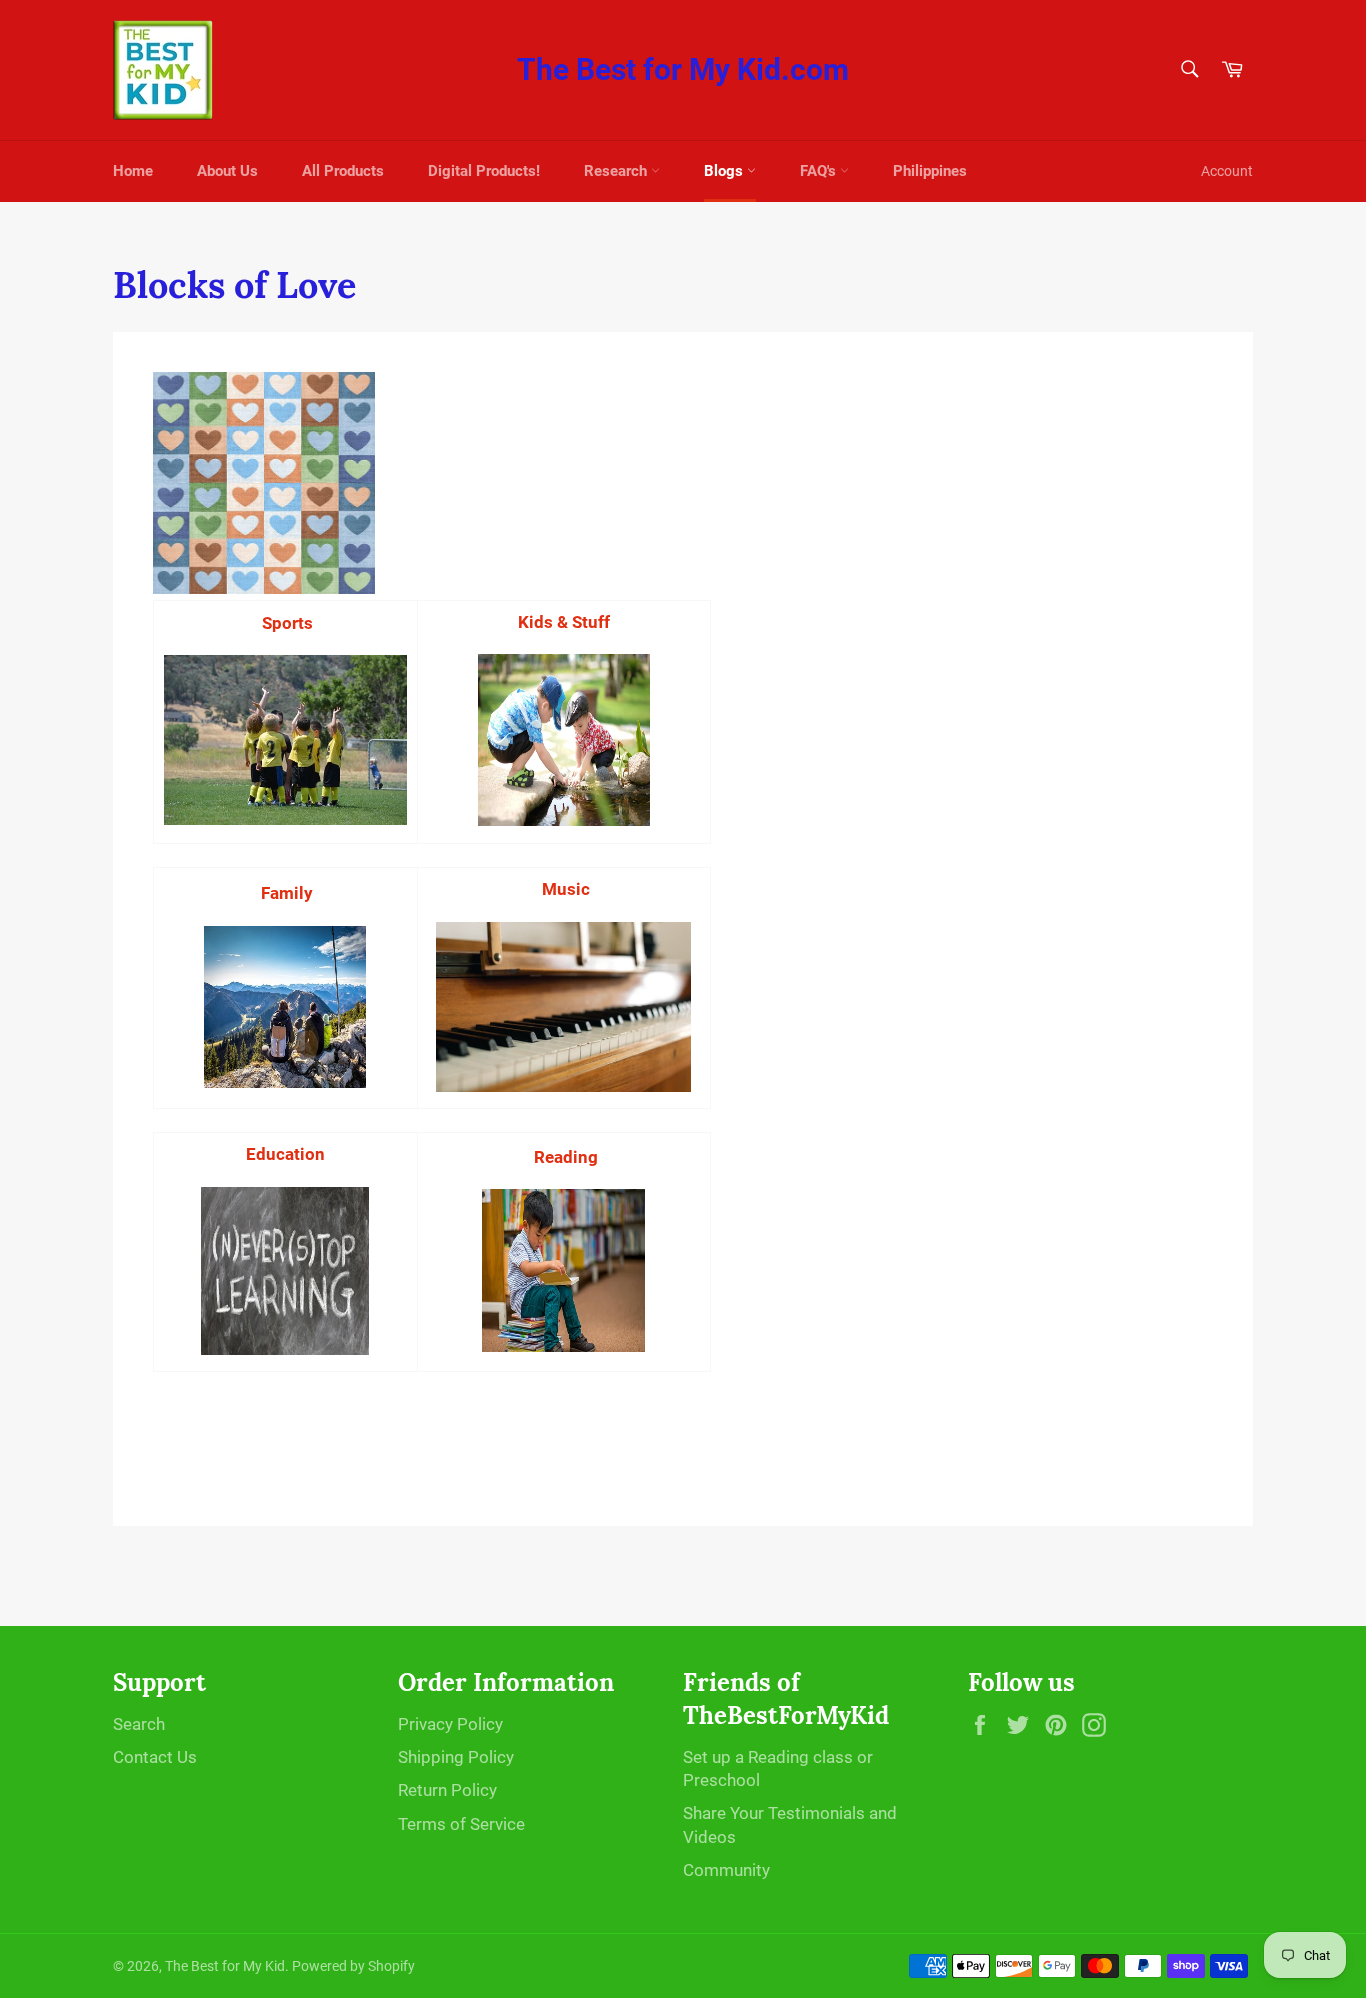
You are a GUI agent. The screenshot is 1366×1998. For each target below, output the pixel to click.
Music (566, 889)
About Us (227, 171)
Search (139, 1724)
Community (726, 1870)
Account (1227, 171)
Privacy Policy (450, 1724)
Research (617, 171)
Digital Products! (484, 171)
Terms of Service (461, 1824)
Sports (287, 623)
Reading (564, 1157)
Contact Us (155, 1757)
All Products (343, 171)
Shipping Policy (456, 1757)
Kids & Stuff (564, 622)
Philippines (930, 171)
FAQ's (820, 171)
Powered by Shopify (353, 1966)
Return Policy (447, 1790)
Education (285, 1154)
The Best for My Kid (225, 1966)
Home (133, 171)
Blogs (725, 171)
